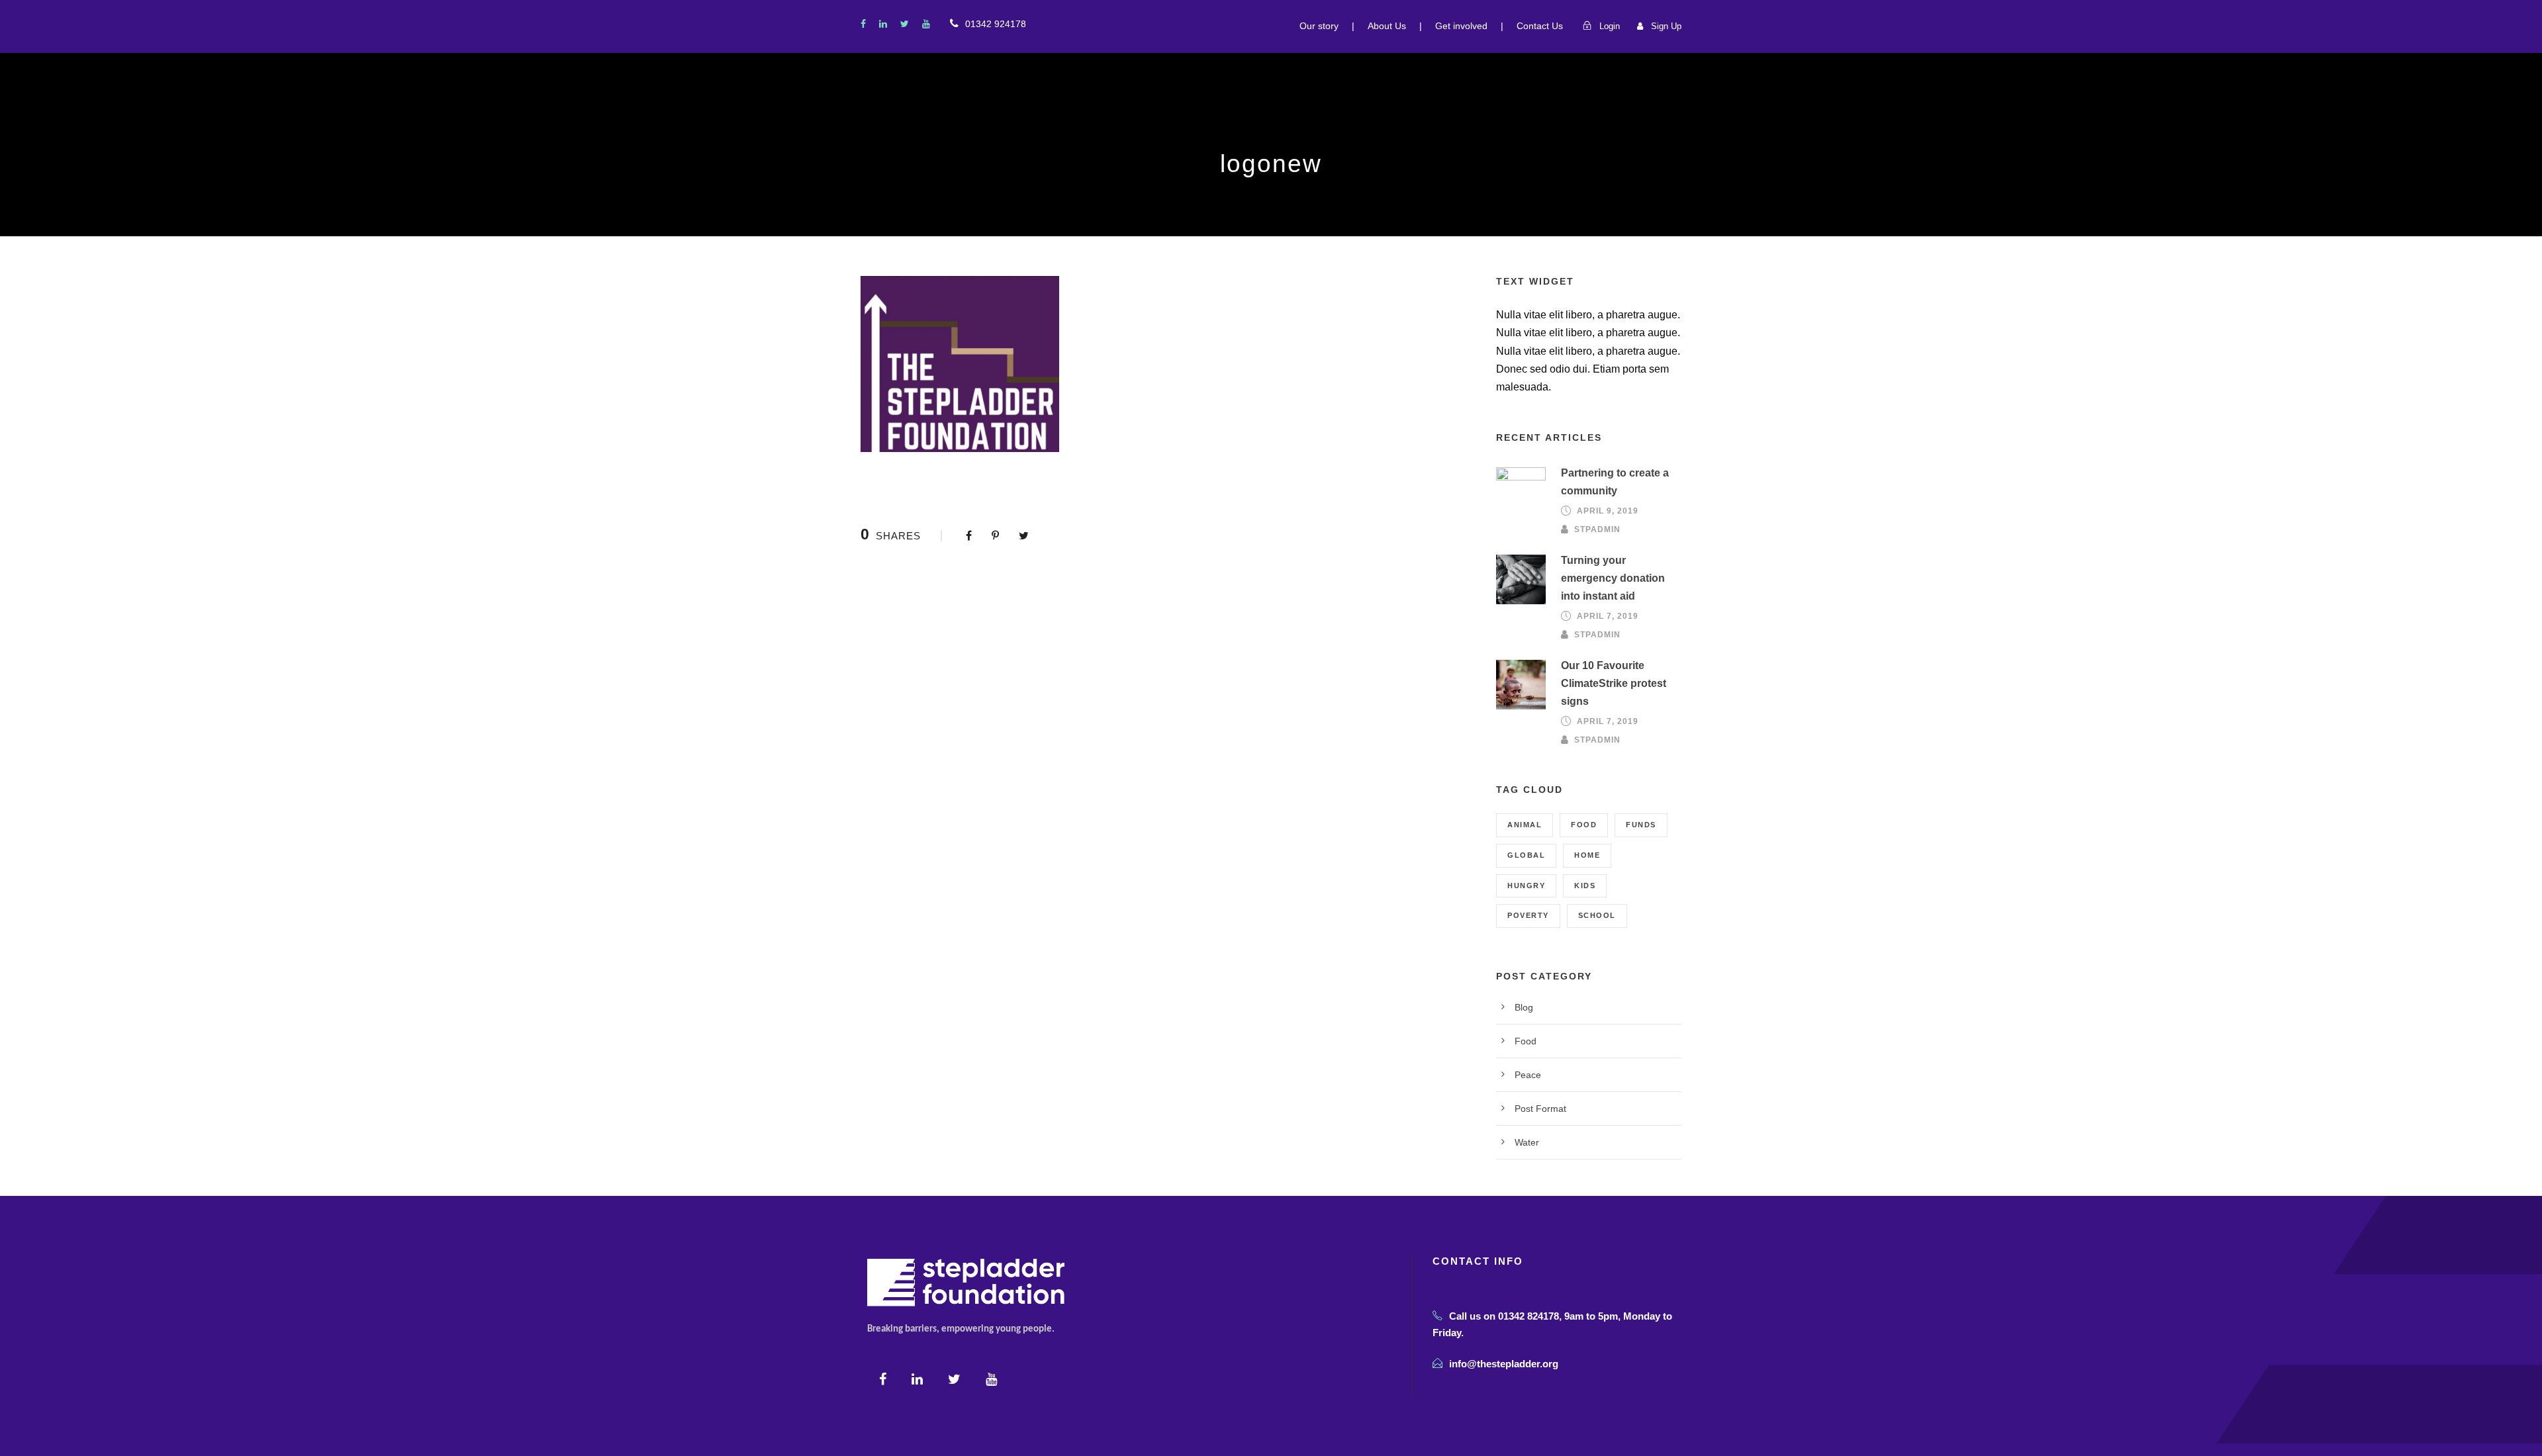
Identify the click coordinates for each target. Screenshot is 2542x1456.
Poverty (1528, 915)
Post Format (1540, 1109)
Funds (1641, 825)
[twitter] (905, 24)
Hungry (1526, 886)
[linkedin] (883, 24)
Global (1526, 855)
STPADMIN (1597, 529)
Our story (1319, 26)
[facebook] (863, 24)
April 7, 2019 (1608, 616)
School (1597, 915)
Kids (1585, 886)
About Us (1387, 26)
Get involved (1461, 26)
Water (1527, 1142)
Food (1584, 825)
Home (1587, 855)
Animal (1525, 825)
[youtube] (926, 24)
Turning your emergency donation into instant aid (1613, 578)
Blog (1524, 1007)
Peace (1528, 1075)
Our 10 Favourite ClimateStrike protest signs (1614, 683)
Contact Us (1540, 26)
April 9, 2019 (1608, 511)
